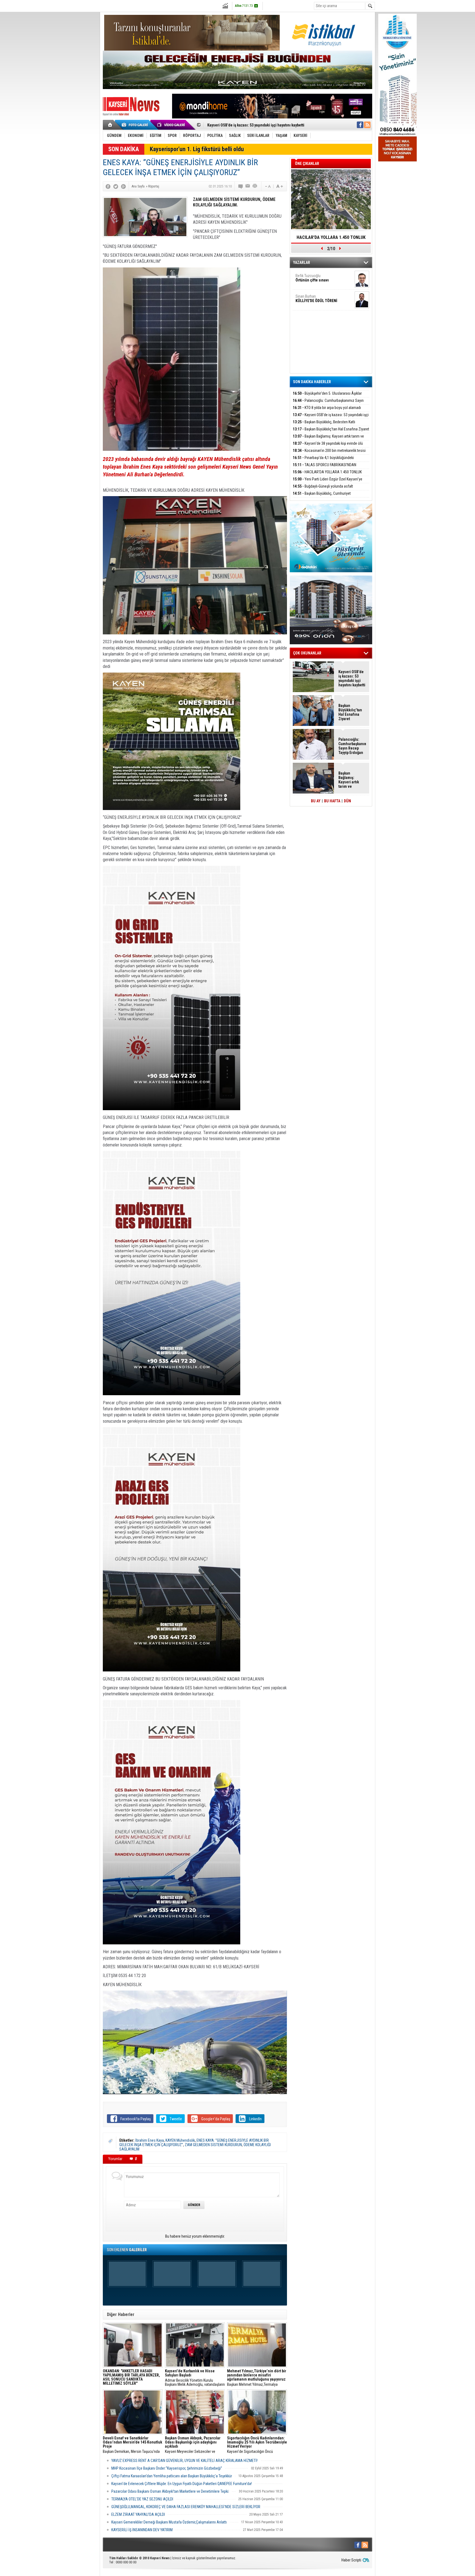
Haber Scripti (351, 2560)
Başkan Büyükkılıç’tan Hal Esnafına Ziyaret (242, 125)
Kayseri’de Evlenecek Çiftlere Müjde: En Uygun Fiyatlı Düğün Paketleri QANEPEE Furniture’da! (182, 2484)
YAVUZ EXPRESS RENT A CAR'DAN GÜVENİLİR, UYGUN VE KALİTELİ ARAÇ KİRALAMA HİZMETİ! (184, 2461)
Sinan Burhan (316, 298)
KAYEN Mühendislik (180, 2140)
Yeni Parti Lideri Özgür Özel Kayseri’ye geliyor (328, 482)
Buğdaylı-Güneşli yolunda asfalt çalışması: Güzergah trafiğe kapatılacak (323, 489)
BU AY (316, 801)
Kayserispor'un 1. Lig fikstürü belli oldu (197, 149)
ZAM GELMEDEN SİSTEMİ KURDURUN (213, 2145)
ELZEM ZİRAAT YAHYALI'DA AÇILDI (138, 2514)
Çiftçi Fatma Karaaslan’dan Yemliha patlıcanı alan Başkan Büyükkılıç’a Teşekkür (172, 2476)
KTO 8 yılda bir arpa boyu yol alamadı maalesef (327, 411)
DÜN (347, 801)
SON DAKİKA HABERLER (312, 382)
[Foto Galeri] (136, 125)
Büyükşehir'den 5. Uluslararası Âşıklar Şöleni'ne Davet (327, 396)
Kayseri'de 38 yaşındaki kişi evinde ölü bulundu (328, 447)
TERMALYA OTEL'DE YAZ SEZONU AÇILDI (142, 2499)
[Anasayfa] (110, 125)
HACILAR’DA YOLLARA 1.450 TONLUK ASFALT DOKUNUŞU (331, 239)
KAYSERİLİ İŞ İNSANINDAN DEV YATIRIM (142, 2530)
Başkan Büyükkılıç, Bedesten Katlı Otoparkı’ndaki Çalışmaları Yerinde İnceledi (325, 425)
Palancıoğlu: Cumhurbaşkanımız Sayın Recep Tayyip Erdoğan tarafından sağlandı (328, 404)
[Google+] (123, 186)
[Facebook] (108, 186)
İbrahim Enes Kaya (150, 2140)
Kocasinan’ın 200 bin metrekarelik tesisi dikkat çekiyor (329, 454)
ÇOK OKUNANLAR (307, 653)
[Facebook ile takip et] (360, 125)
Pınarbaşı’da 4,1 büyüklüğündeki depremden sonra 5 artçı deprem (323, 461)
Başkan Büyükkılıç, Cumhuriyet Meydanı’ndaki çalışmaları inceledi (322, 497)
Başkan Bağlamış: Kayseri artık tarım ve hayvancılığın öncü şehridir (328, 439)
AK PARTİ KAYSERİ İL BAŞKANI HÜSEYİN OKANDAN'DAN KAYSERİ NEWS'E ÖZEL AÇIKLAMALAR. (131, 2378)
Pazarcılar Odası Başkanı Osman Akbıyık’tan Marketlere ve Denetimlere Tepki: (170, 2491)
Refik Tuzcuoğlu (312, 278)
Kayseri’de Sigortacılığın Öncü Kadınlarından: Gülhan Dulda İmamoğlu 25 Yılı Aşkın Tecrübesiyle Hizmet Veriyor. (257, 2445)
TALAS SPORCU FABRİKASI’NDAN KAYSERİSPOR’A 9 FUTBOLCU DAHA (325, 468)
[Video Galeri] (172, 125)
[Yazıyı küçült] (267, 186)
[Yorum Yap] (241, 186)
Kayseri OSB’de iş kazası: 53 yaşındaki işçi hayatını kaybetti (331, 418)
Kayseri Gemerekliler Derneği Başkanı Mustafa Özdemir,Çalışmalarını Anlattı (169, 2522)
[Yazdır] (255, 186)
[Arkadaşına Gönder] (248, 186)
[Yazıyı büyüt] (280, 186)
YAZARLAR (302, 262)
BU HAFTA (332, 801)
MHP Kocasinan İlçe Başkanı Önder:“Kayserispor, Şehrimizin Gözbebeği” (167, 2468)
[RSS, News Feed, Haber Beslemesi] (367, 125)
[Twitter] (116, 186)
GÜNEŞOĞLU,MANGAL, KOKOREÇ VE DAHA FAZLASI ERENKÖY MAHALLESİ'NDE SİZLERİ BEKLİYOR (186, 2507)
